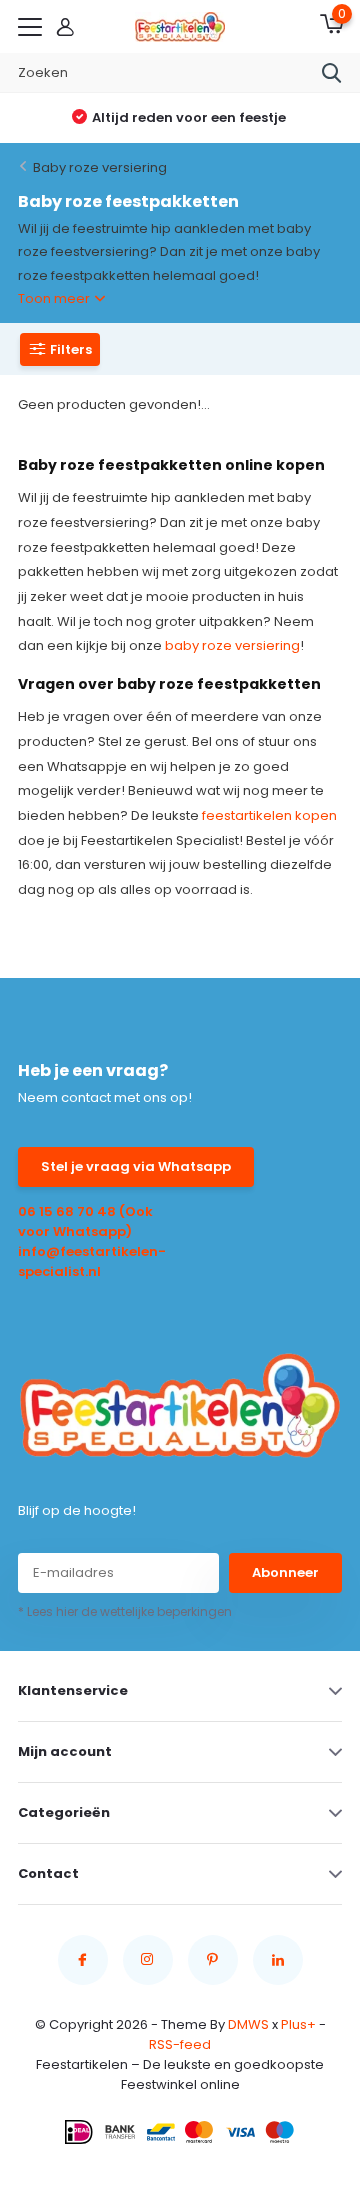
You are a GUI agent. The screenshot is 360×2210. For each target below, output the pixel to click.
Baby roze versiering (100, 167)
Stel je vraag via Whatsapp (136, 1166)
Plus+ (298, 2024)
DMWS (248, 2024)
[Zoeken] (332, 73)
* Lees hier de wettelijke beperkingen (125, 1611)
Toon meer (55, 298)
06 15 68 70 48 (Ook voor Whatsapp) (85, 1221)
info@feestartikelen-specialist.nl (92, 1261)
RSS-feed (180, 2044)
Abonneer (285, 1572)
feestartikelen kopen (269, 815)
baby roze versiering (232, 645)
